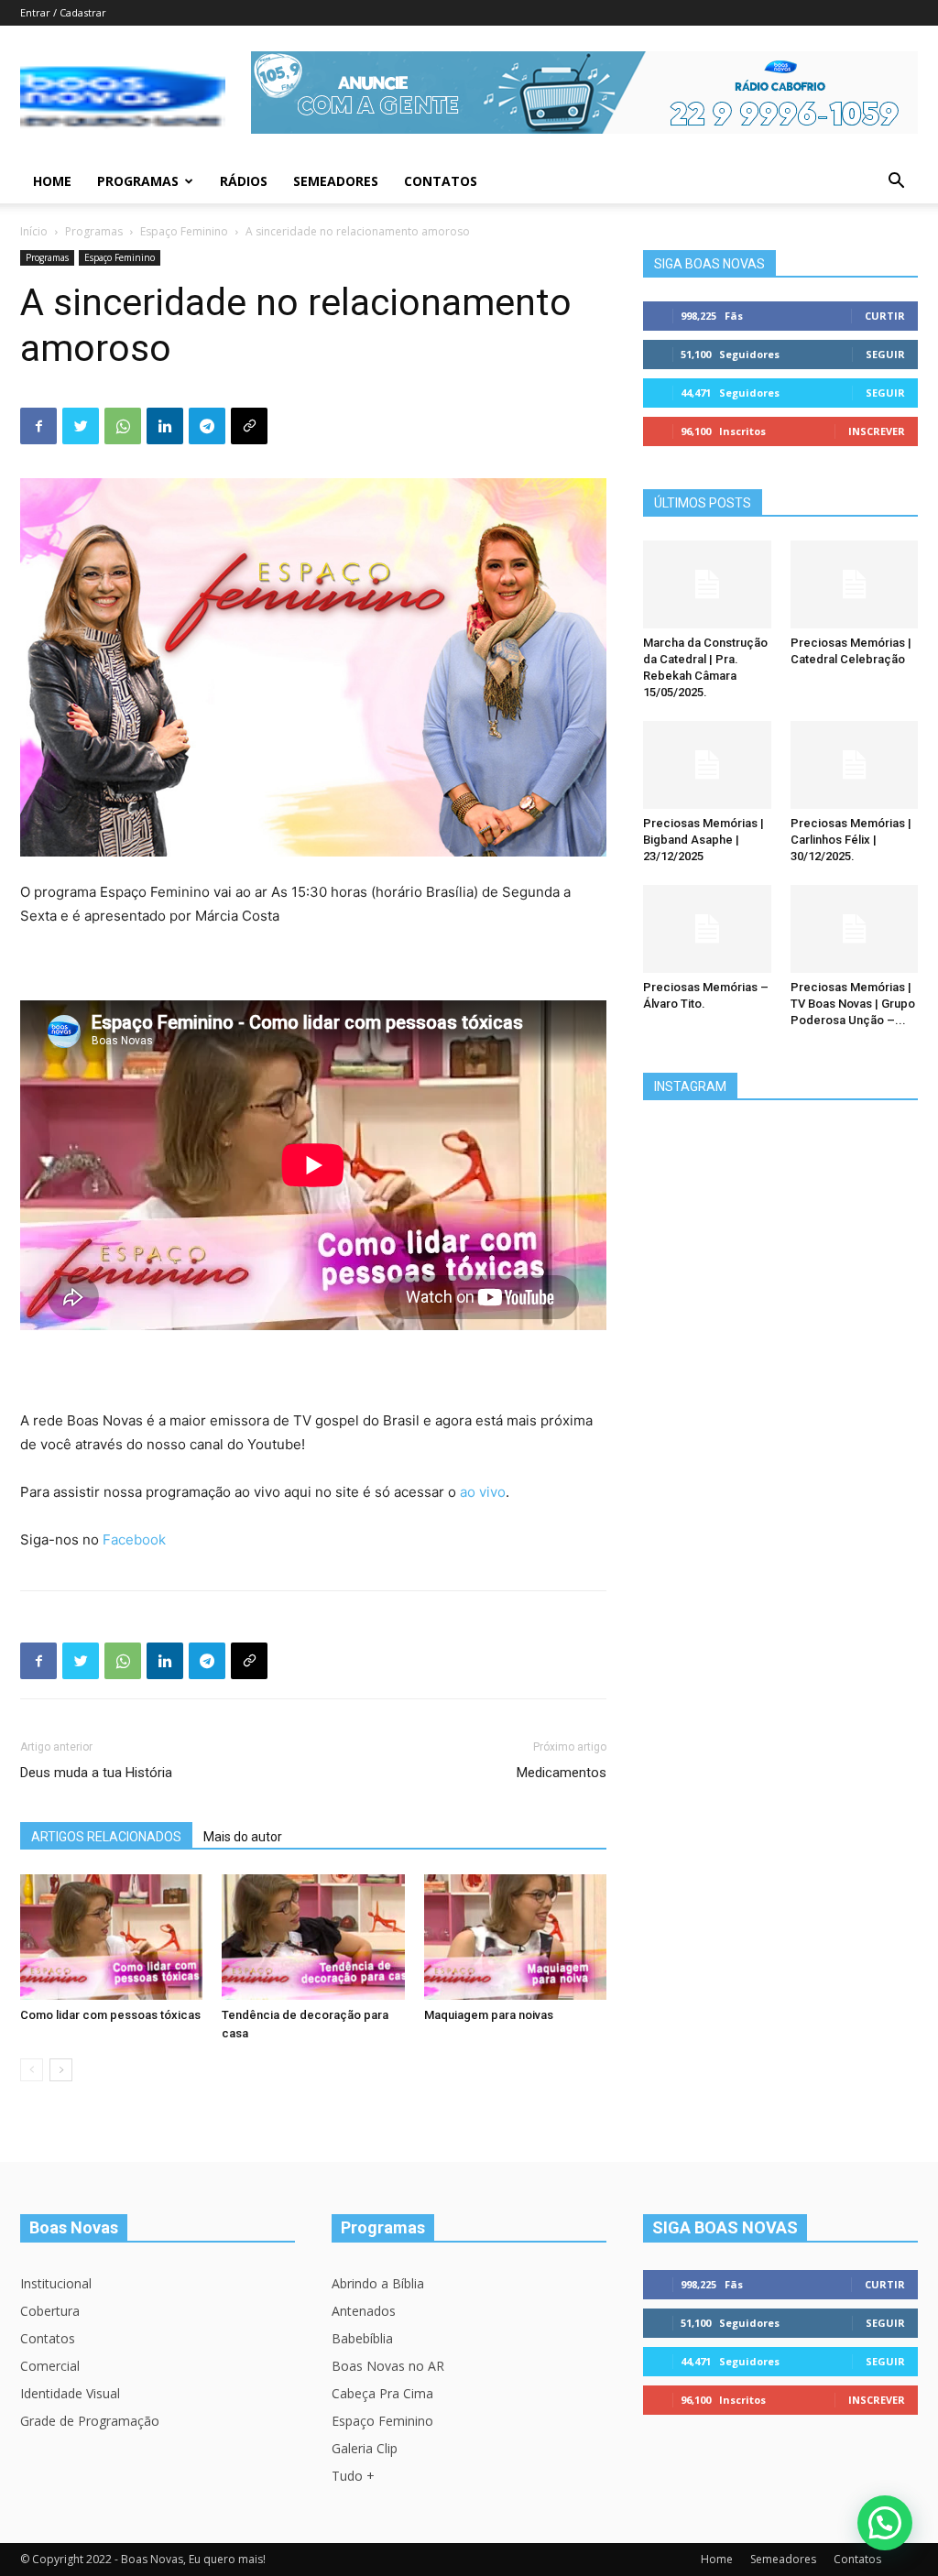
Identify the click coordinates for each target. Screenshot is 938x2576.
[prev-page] (32, 2070)
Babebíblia (362, 2338)
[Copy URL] (249, 426)
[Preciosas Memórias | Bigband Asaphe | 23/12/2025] (707, 765)
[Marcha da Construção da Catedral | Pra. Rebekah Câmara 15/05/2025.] (707, 584)
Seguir (885, 354)
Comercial (50, 2366)
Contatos (441, 181)
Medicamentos (562, 1773)
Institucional (56, 2283)
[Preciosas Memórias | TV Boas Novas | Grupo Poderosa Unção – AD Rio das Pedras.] (855, 929)
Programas (138, 181)
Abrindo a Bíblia (378, 2283)
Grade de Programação (90, 2421)
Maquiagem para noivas (489, 2015)
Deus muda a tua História (96, 1773)
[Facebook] (38, 426)
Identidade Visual (70, 2393)
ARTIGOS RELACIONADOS (106, 1837)
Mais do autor (243, 1837)
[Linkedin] (165, 426)
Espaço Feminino (184, 231)
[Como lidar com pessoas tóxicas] (111, 1937)
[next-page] (61, 2070)
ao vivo (483, 1492)
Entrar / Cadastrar (63, 12)
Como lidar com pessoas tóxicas (110, 2015)
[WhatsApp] (123, 426)
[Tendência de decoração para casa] (313, 1937)
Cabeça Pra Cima (382, 2393)
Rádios (244, 181)
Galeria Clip (365, 2448)
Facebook (134, 1539)
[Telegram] (207, 426)
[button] (896, 183)
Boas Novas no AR (388, 2366)
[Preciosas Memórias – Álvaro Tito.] (707, 929)
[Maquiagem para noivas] (515, 1937)
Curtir (885, 316)
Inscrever (877, 431)
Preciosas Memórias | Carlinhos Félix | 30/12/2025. (851, 840)
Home (52, 181)
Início (34, 231)
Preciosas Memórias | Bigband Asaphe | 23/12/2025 (703, 840)
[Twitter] (81, 426)
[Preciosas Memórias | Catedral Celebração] (855, 584)
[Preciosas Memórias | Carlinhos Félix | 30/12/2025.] (855, 765)
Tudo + (353, 2476)
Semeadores (336, 181)
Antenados (364, 2311)
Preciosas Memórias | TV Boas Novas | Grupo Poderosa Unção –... (853, 1004)
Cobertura (50, 2311)
